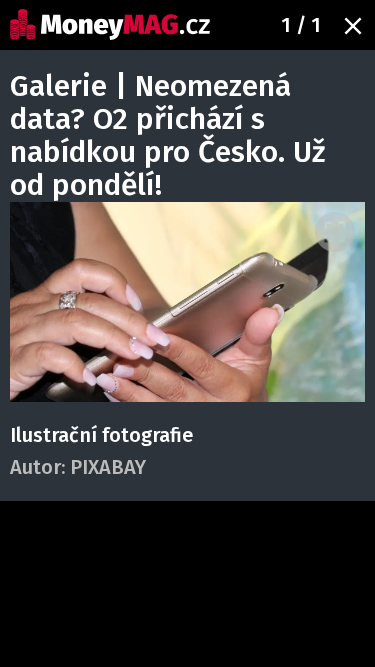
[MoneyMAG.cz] (110, 24)
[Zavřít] (353, 26)
